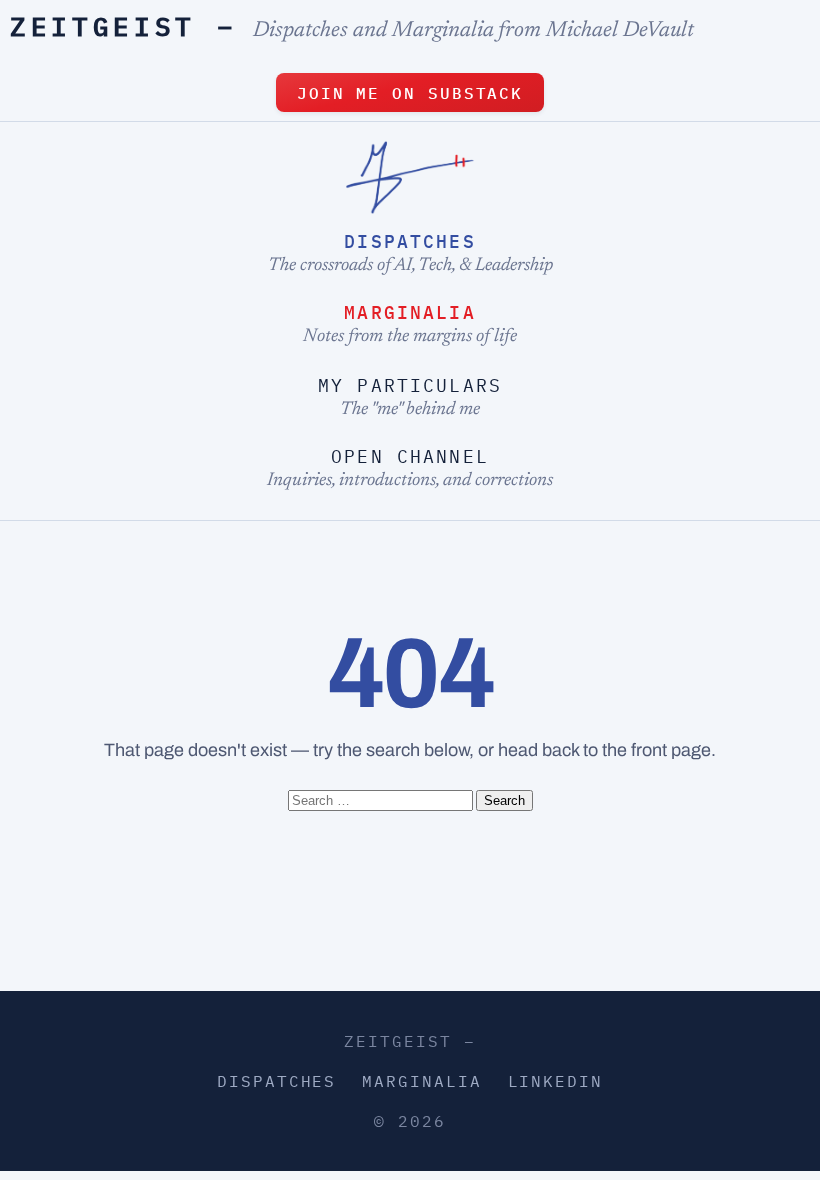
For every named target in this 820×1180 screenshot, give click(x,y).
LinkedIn (555, 1081)
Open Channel (410, 456)
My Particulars (410, 385)
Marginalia (410, 312)
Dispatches (410, 241)
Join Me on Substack (410, 93)
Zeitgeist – (123, 26)
